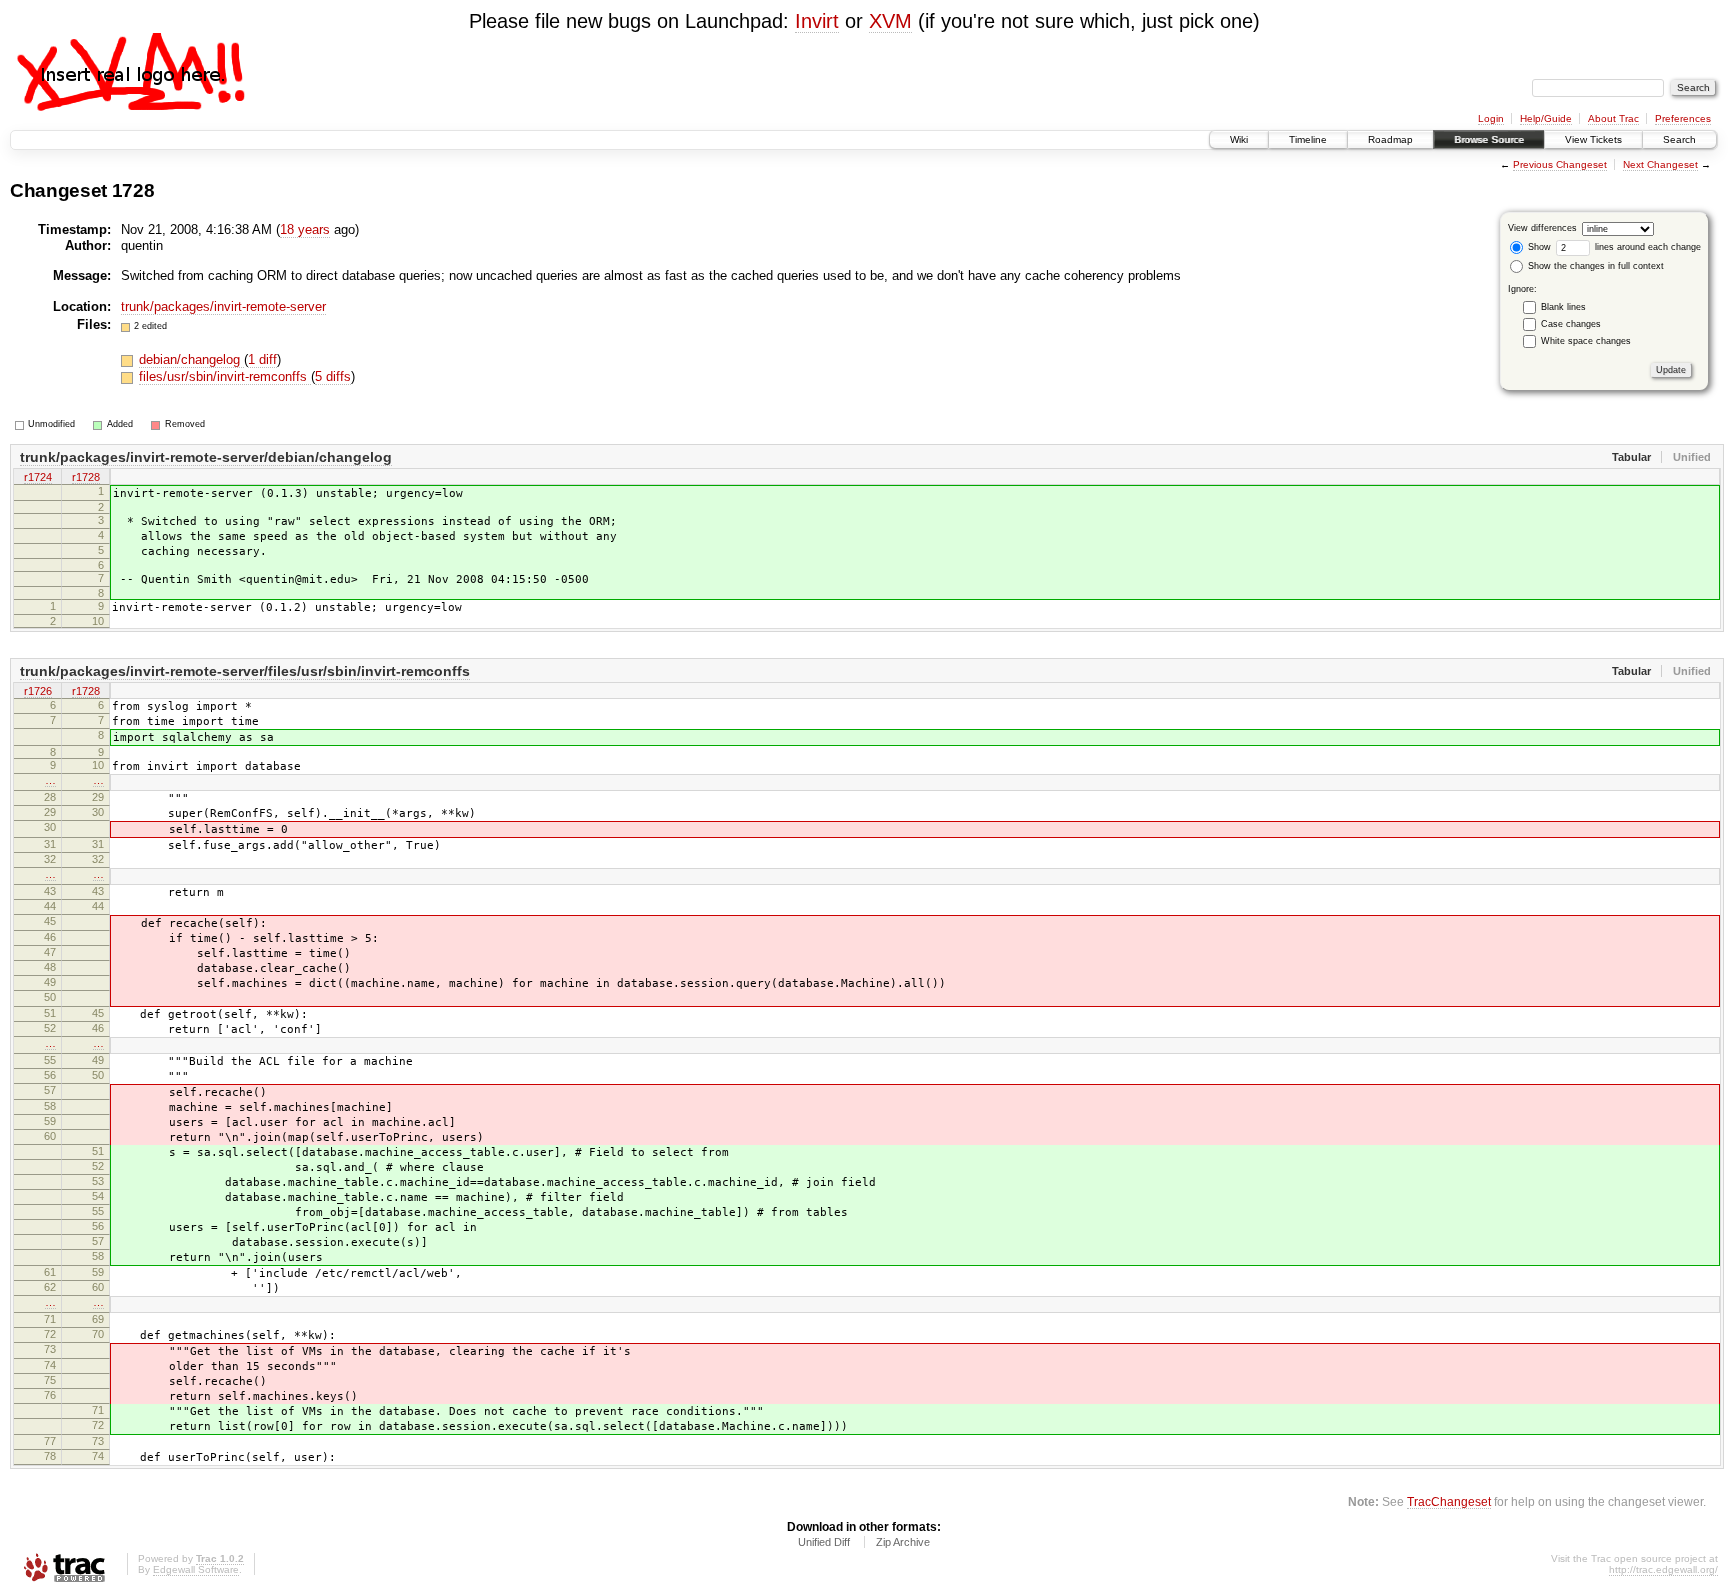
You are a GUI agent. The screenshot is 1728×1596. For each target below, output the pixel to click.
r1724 (38, 477)
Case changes (1571, 324)
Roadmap (1390, 139)
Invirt (817, 21)
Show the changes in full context (1594, 266)
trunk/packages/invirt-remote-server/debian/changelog (206, 457)
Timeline (1308, 139)
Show (1538, 247)
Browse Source (1489, 139)
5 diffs (333, 376)
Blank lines (1563, 307)
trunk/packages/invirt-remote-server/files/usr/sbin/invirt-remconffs (245, 671)
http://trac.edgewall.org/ (1663, 1569)
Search (1679, 139)
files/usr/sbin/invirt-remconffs (225, 376)
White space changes (1586, 341)
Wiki (1239, 139)
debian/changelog (191, 359)
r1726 (38, 691)
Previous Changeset (1560, 164)
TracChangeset (1449, 1501)
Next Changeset (1660, 164)
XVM (890, 21)
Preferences (1683, 118)
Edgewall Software (196, 1569)
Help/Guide (1546, 118)
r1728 (86, 477)
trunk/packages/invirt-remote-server (223, 306)
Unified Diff (824, 1542)
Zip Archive (903, 1542)
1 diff (262, 359)
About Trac (1613, 118)
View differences (1542, 228)
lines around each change (1646, 247)
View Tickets (1593, 139)
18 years (305, 229)
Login (1491, 118)
